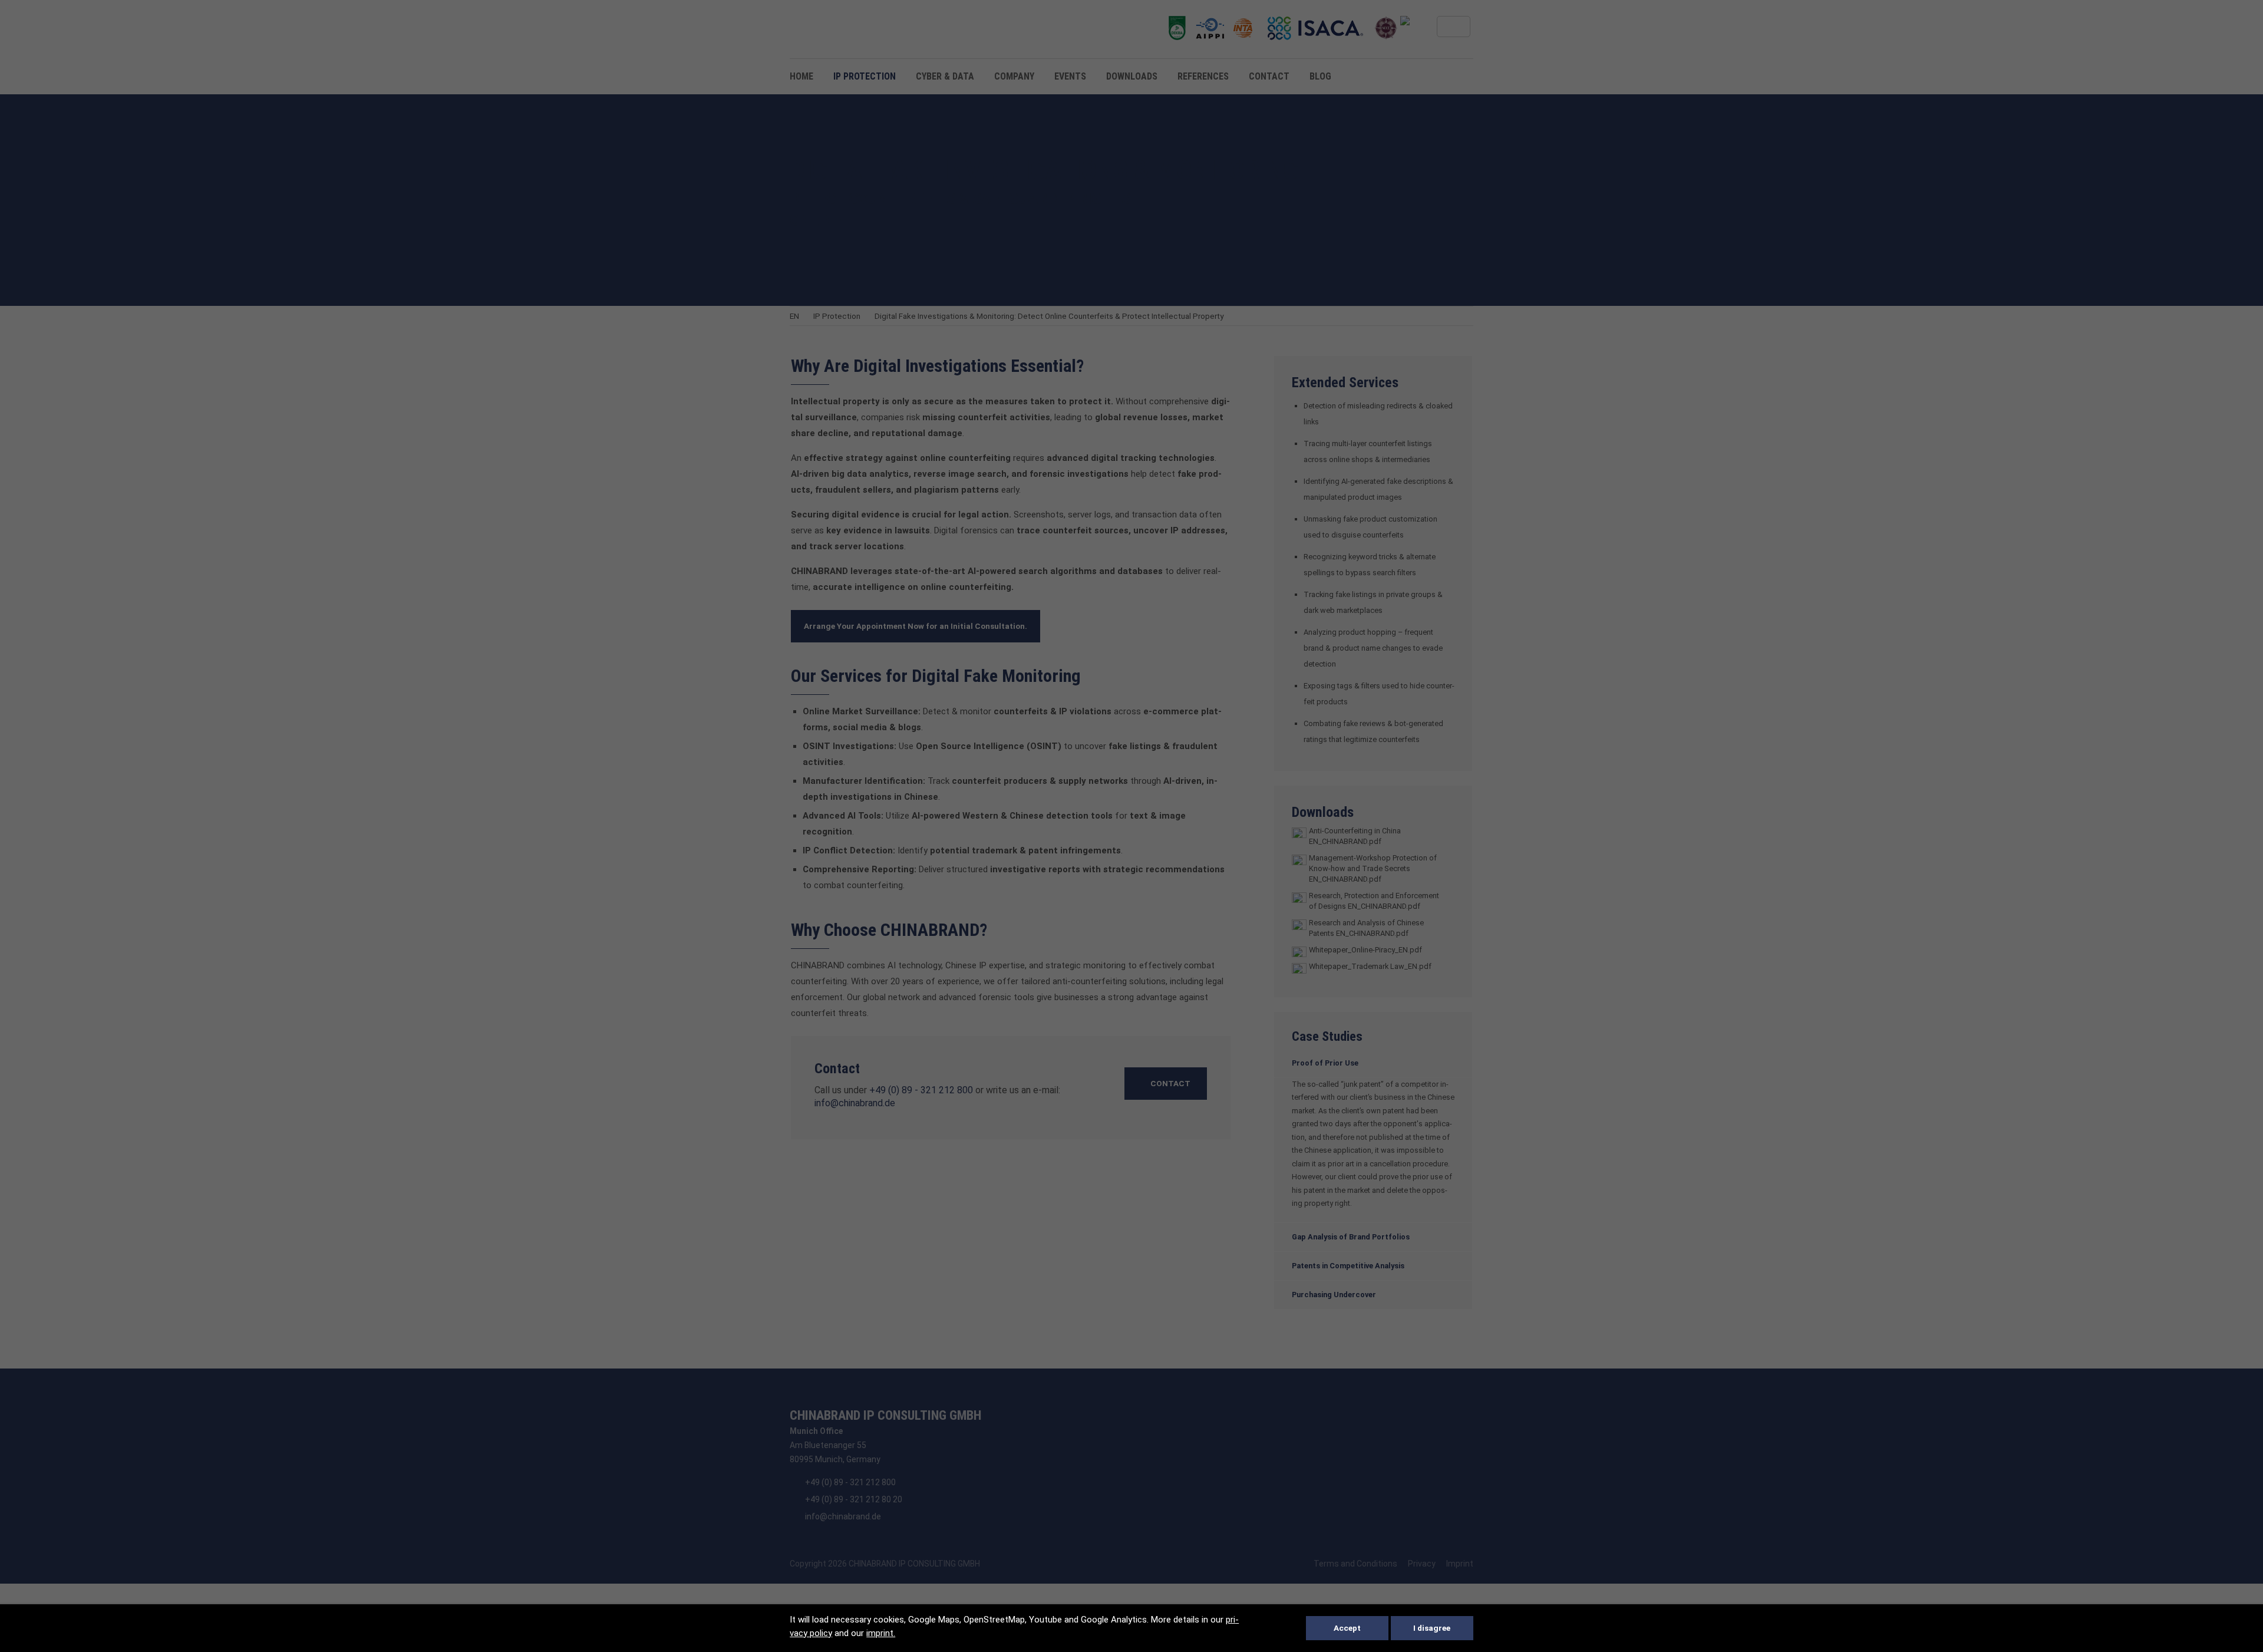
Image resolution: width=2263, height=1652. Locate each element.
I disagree (1432, 1628)
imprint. (881, 1633)
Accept (1347, 1628)
